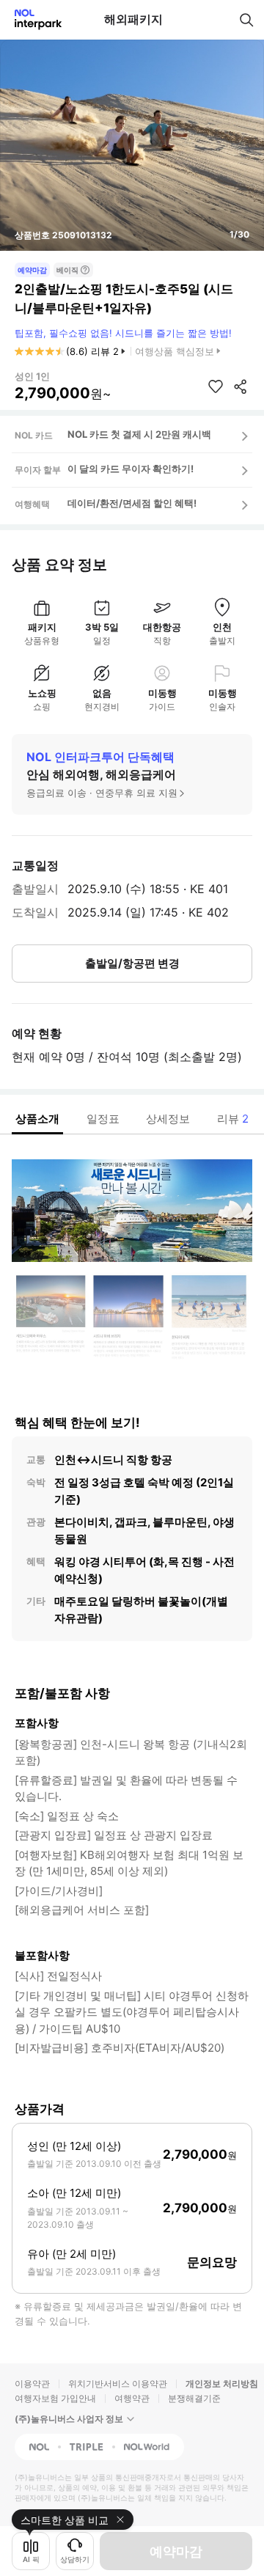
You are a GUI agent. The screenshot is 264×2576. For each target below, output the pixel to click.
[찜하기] (216, 386)
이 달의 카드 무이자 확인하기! (131, 469)
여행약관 (132, 2398)
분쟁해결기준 (194, 2398)
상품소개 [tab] (37, 1119)
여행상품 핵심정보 (175, 351)
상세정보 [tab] (168, 1119)
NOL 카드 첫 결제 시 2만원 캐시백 (139, 434)
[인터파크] (32, 19)
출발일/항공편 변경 (132, 963)
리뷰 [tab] (233, 1119)
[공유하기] (241, 386)
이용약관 (32, 2384)
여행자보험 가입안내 (55, 2398)
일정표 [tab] (103, 1119)
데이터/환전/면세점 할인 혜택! (132, 503)
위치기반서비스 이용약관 (118, 2384)
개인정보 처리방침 (222, 2384)
